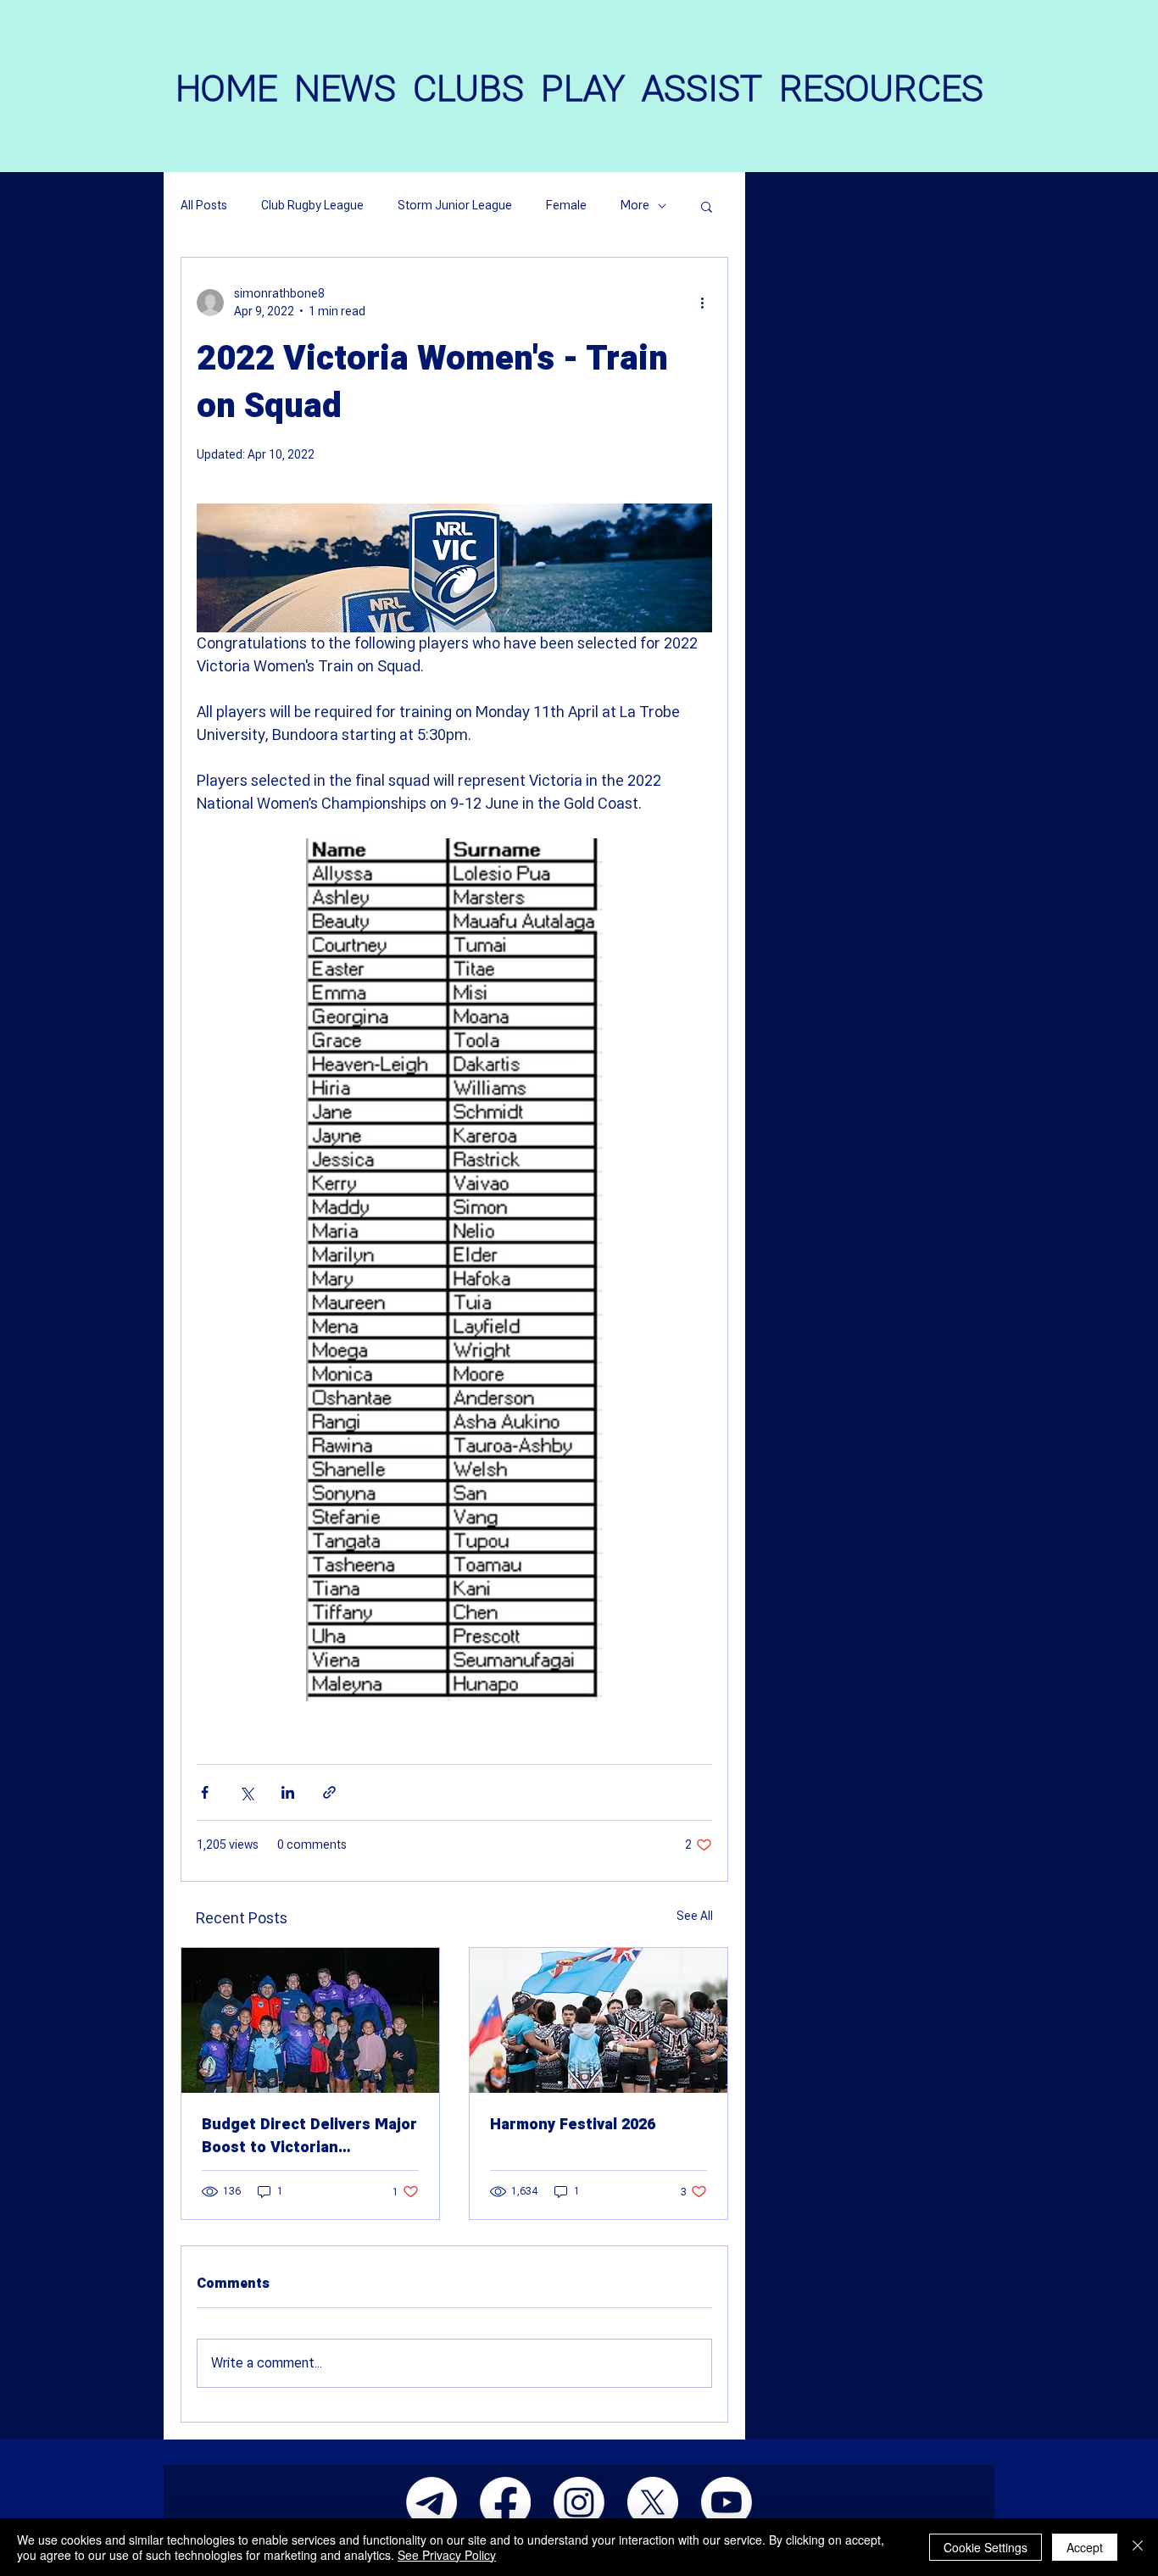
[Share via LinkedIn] (288, 1792)
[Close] (1138, 2547)
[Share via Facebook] (205, 1792)
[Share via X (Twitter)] (246, 1792)
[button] (707, 206)
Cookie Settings (985, 2547)
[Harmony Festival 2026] (598, 2020)
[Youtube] (727, 2502)
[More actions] (702, 303)
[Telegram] (431, 2502)
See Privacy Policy (447, 2555)
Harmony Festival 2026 (573, 2125)
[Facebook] (505, 2502)
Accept (1085, 2547)
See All (695, 1916)
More (635, 206)
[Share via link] (329, 1792)
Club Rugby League (312, 206)
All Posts (204, 206)
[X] (653, 2502)
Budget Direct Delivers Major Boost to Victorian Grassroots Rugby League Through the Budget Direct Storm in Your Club (309, 2136)
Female (566, 206)
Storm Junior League (455, 206)
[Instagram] (579, 2502)
